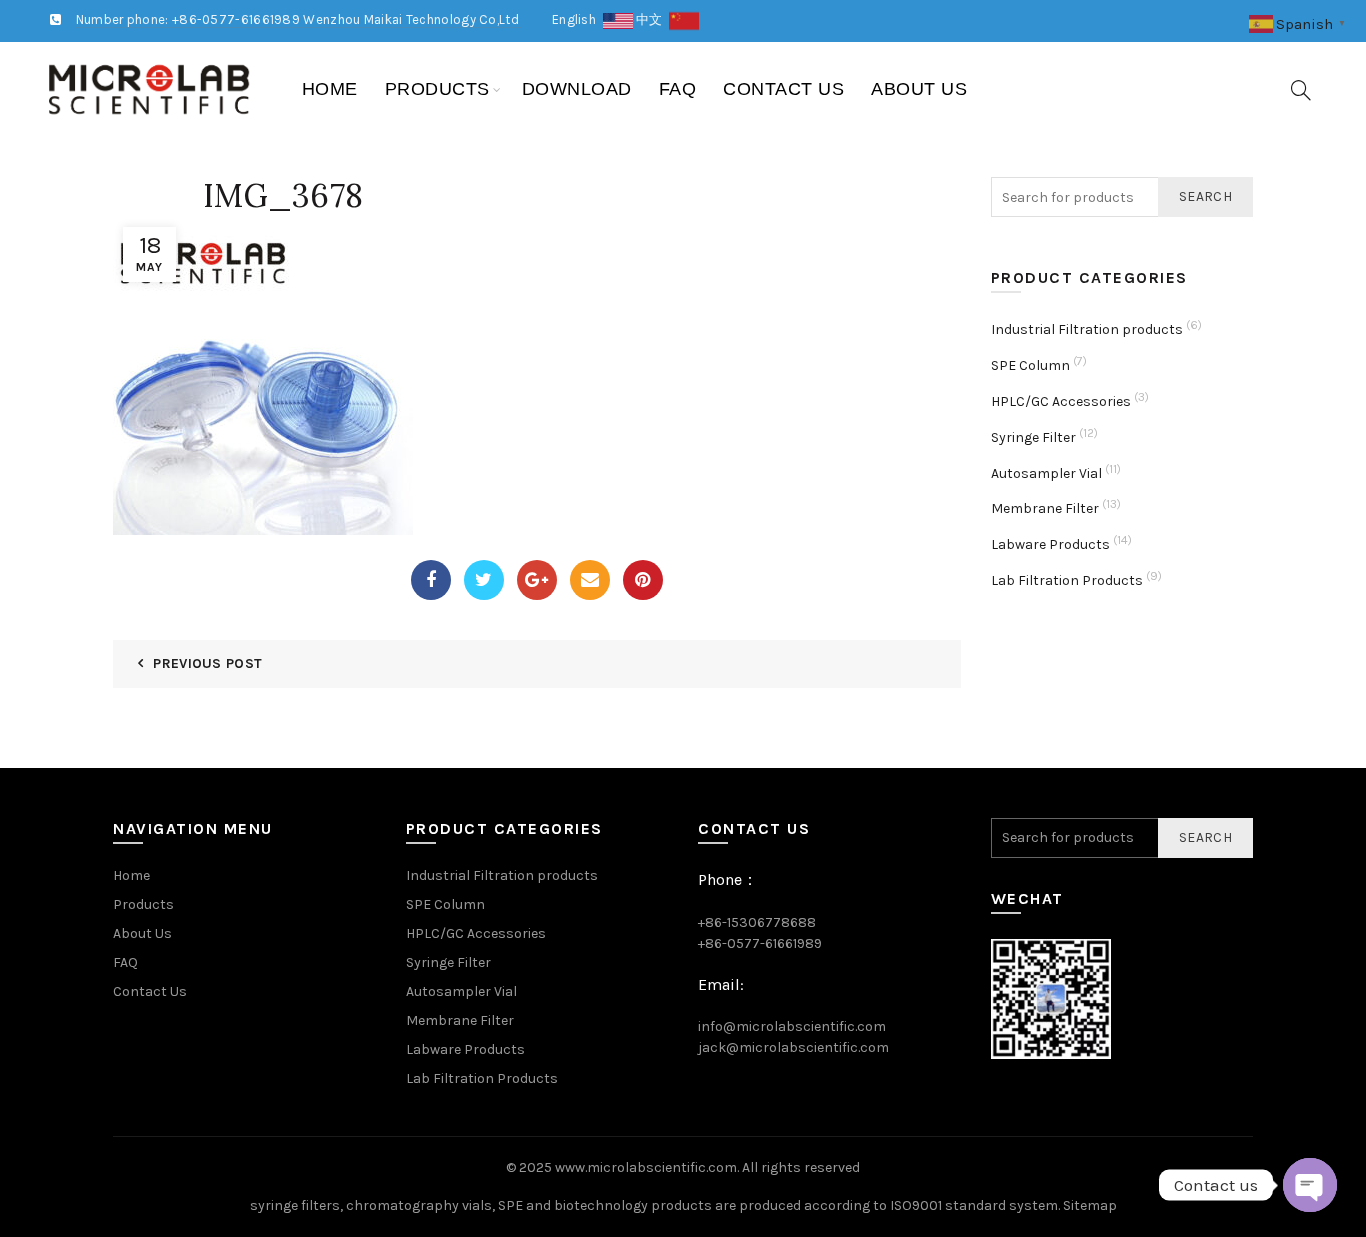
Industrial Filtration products (1087, 329)
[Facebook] (431, 580)
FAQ (678, 89)
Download (577, 89)
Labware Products (1050, 544)
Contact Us (783, 89)
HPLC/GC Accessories (1061, 401)
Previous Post (207, 663)
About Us (919, 89)
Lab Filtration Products (1067, 580)
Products (437, 89)
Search (1205, 196)
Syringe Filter (1033, 437)
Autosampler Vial (1046, 473)
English (577, 19)
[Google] (537, 580)
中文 (652, 19)
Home (330, 89)
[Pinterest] (643, 580)
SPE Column (1030, 365)
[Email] (590, 580)
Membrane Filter (1045, 508)
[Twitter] (484, 580)
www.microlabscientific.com (646, 1167)
